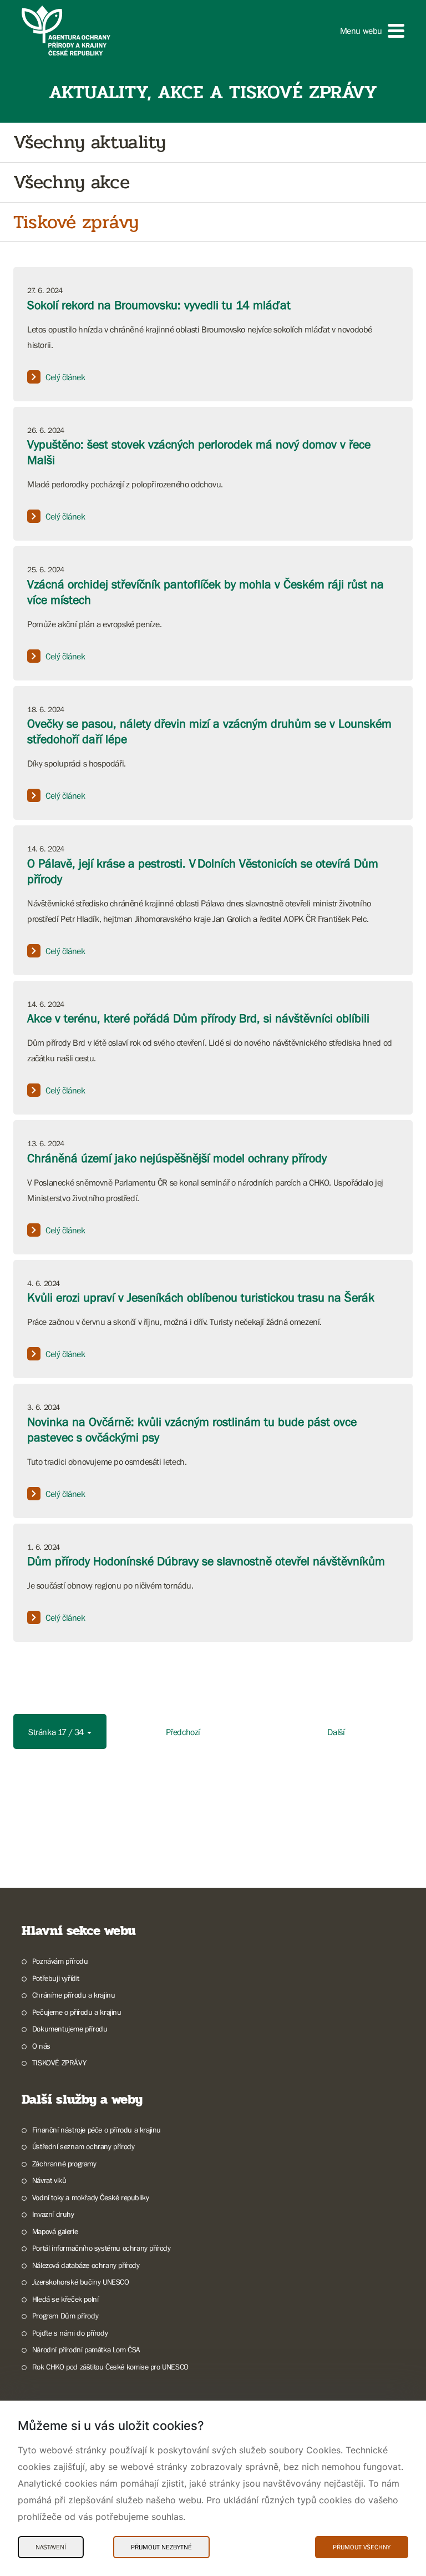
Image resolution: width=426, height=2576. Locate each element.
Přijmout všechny (362, 2547)
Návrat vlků (49, 2180)
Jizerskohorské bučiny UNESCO (81, 2282)
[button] (372, 31)
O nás (41, 2046)
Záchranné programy (64, 2164)
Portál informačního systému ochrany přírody (102, 2248)
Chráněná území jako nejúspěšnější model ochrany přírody (177, 1158)
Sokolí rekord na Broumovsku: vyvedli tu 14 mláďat (159, 305)
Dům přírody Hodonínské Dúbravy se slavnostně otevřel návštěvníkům (206, 1561)
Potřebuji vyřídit (56, 1978)
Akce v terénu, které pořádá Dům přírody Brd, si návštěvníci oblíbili (198, 1018)
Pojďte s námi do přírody (70, 2333)
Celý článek (65, 377)
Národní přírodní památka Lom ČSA (86, 2350)
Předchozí (183, 1732)
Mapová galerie (55, 2231)
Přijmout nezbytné (161, 2547)
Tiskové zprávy (76, 222)
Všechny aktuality (89, 142)
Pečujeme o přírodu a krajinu (77, 2012)
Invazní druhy (53, 2214)
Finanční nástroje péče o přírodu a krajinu (97, 2130)
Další (336, 1732)
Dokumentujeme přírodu (70, 2029)
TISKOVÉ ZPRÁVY (59, 2063)
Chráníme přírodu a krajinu (73, 1995)
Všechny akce (71, 182)
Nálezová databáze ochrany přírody (86, 2265)
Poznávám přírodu (60, 1961)
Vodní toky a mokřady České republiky (90, 2197)
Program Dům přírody (65, 2316)
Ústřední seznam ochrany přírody (83, 2146)
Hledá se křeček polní (65, 2299)
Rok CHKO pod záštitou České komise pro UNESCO (110, 2367)
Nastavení (51, 2547)
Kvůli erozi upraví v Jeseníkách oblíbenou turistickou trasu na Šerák (201, 1297)
